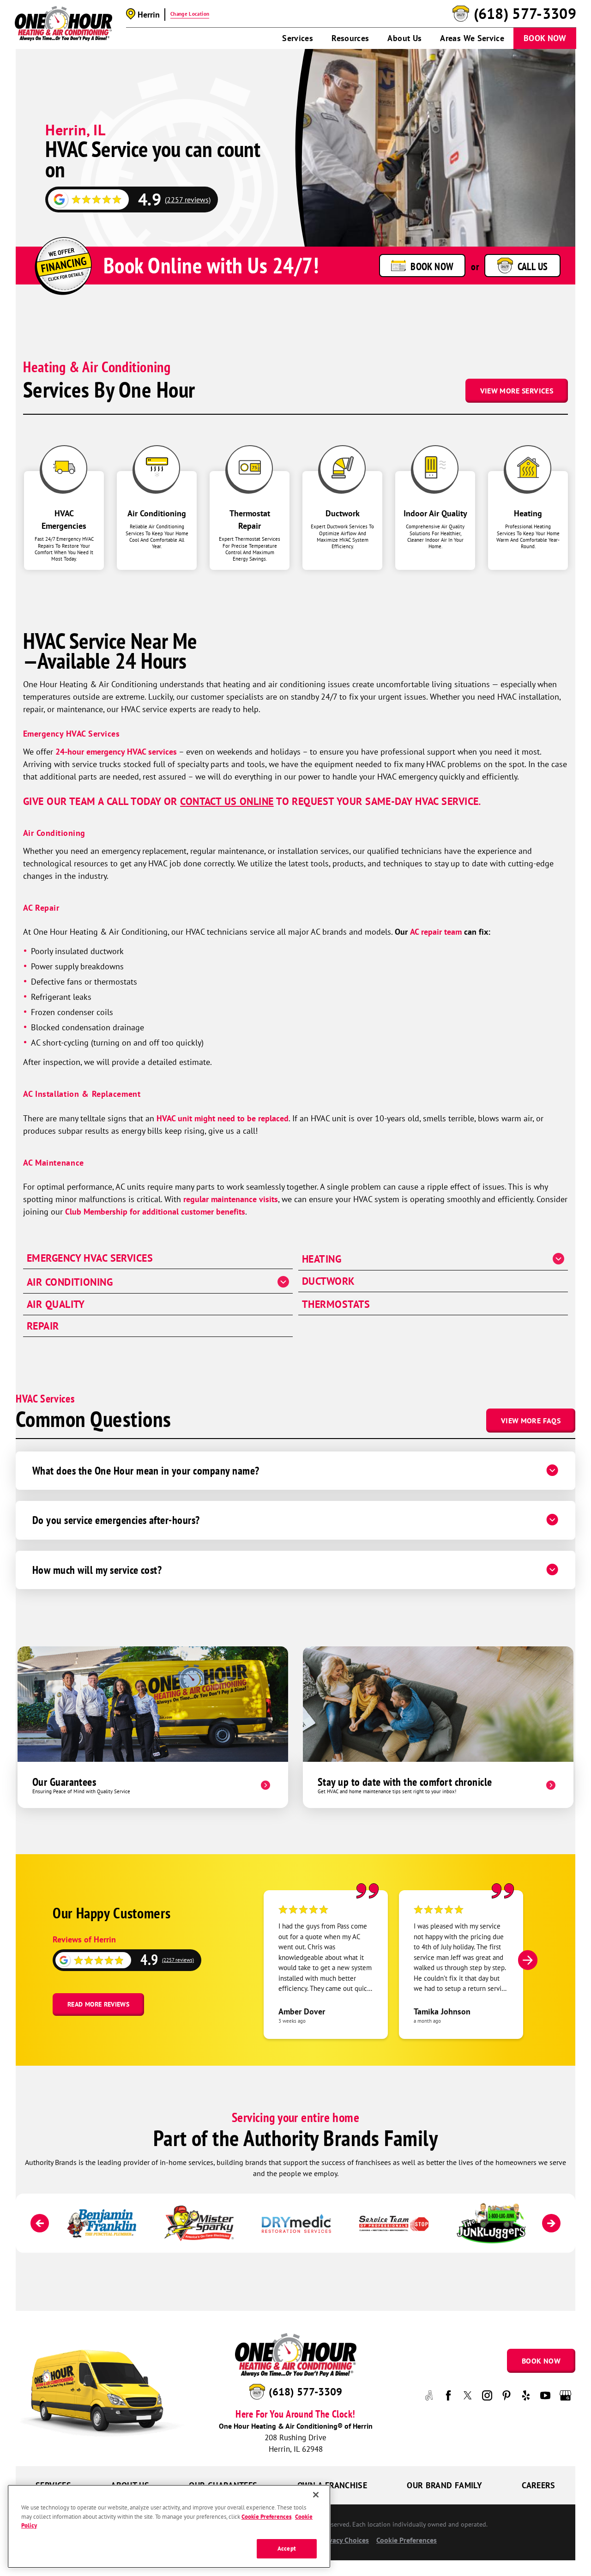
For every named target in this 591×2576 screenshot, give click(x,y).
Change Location (190, 14)
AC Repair (41, 908)
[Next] (528, 1960)
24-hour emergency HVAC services (116, 752)
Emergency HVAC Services (71, 734)
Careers (539, 2485)
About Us (404, 38)
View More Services (517, 391)
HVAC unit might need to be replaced (223, 1118)
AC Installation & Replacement (82, 1094)
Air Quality (56, 1304)
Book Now (545, 38)
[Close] (316, 2495)
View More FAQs (531, 1421)
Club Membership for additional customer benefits (155, 1212)
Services (298, 38)
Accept (287, 2549)
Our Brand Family (444, 2485)
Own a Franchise (332, 2485)
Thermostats (336, 1304)
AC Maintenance (54, 1163)
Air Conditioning (54, 833)
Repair (43, 1326)
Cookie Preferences (266, 2516)
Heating (322, 1259)
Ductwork (329, 1281)
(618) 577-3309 (525, 14)
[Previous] (40, 2223)
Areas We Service (472, 38)
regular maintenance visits (231, 1199)
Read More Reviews (98, 2004)
